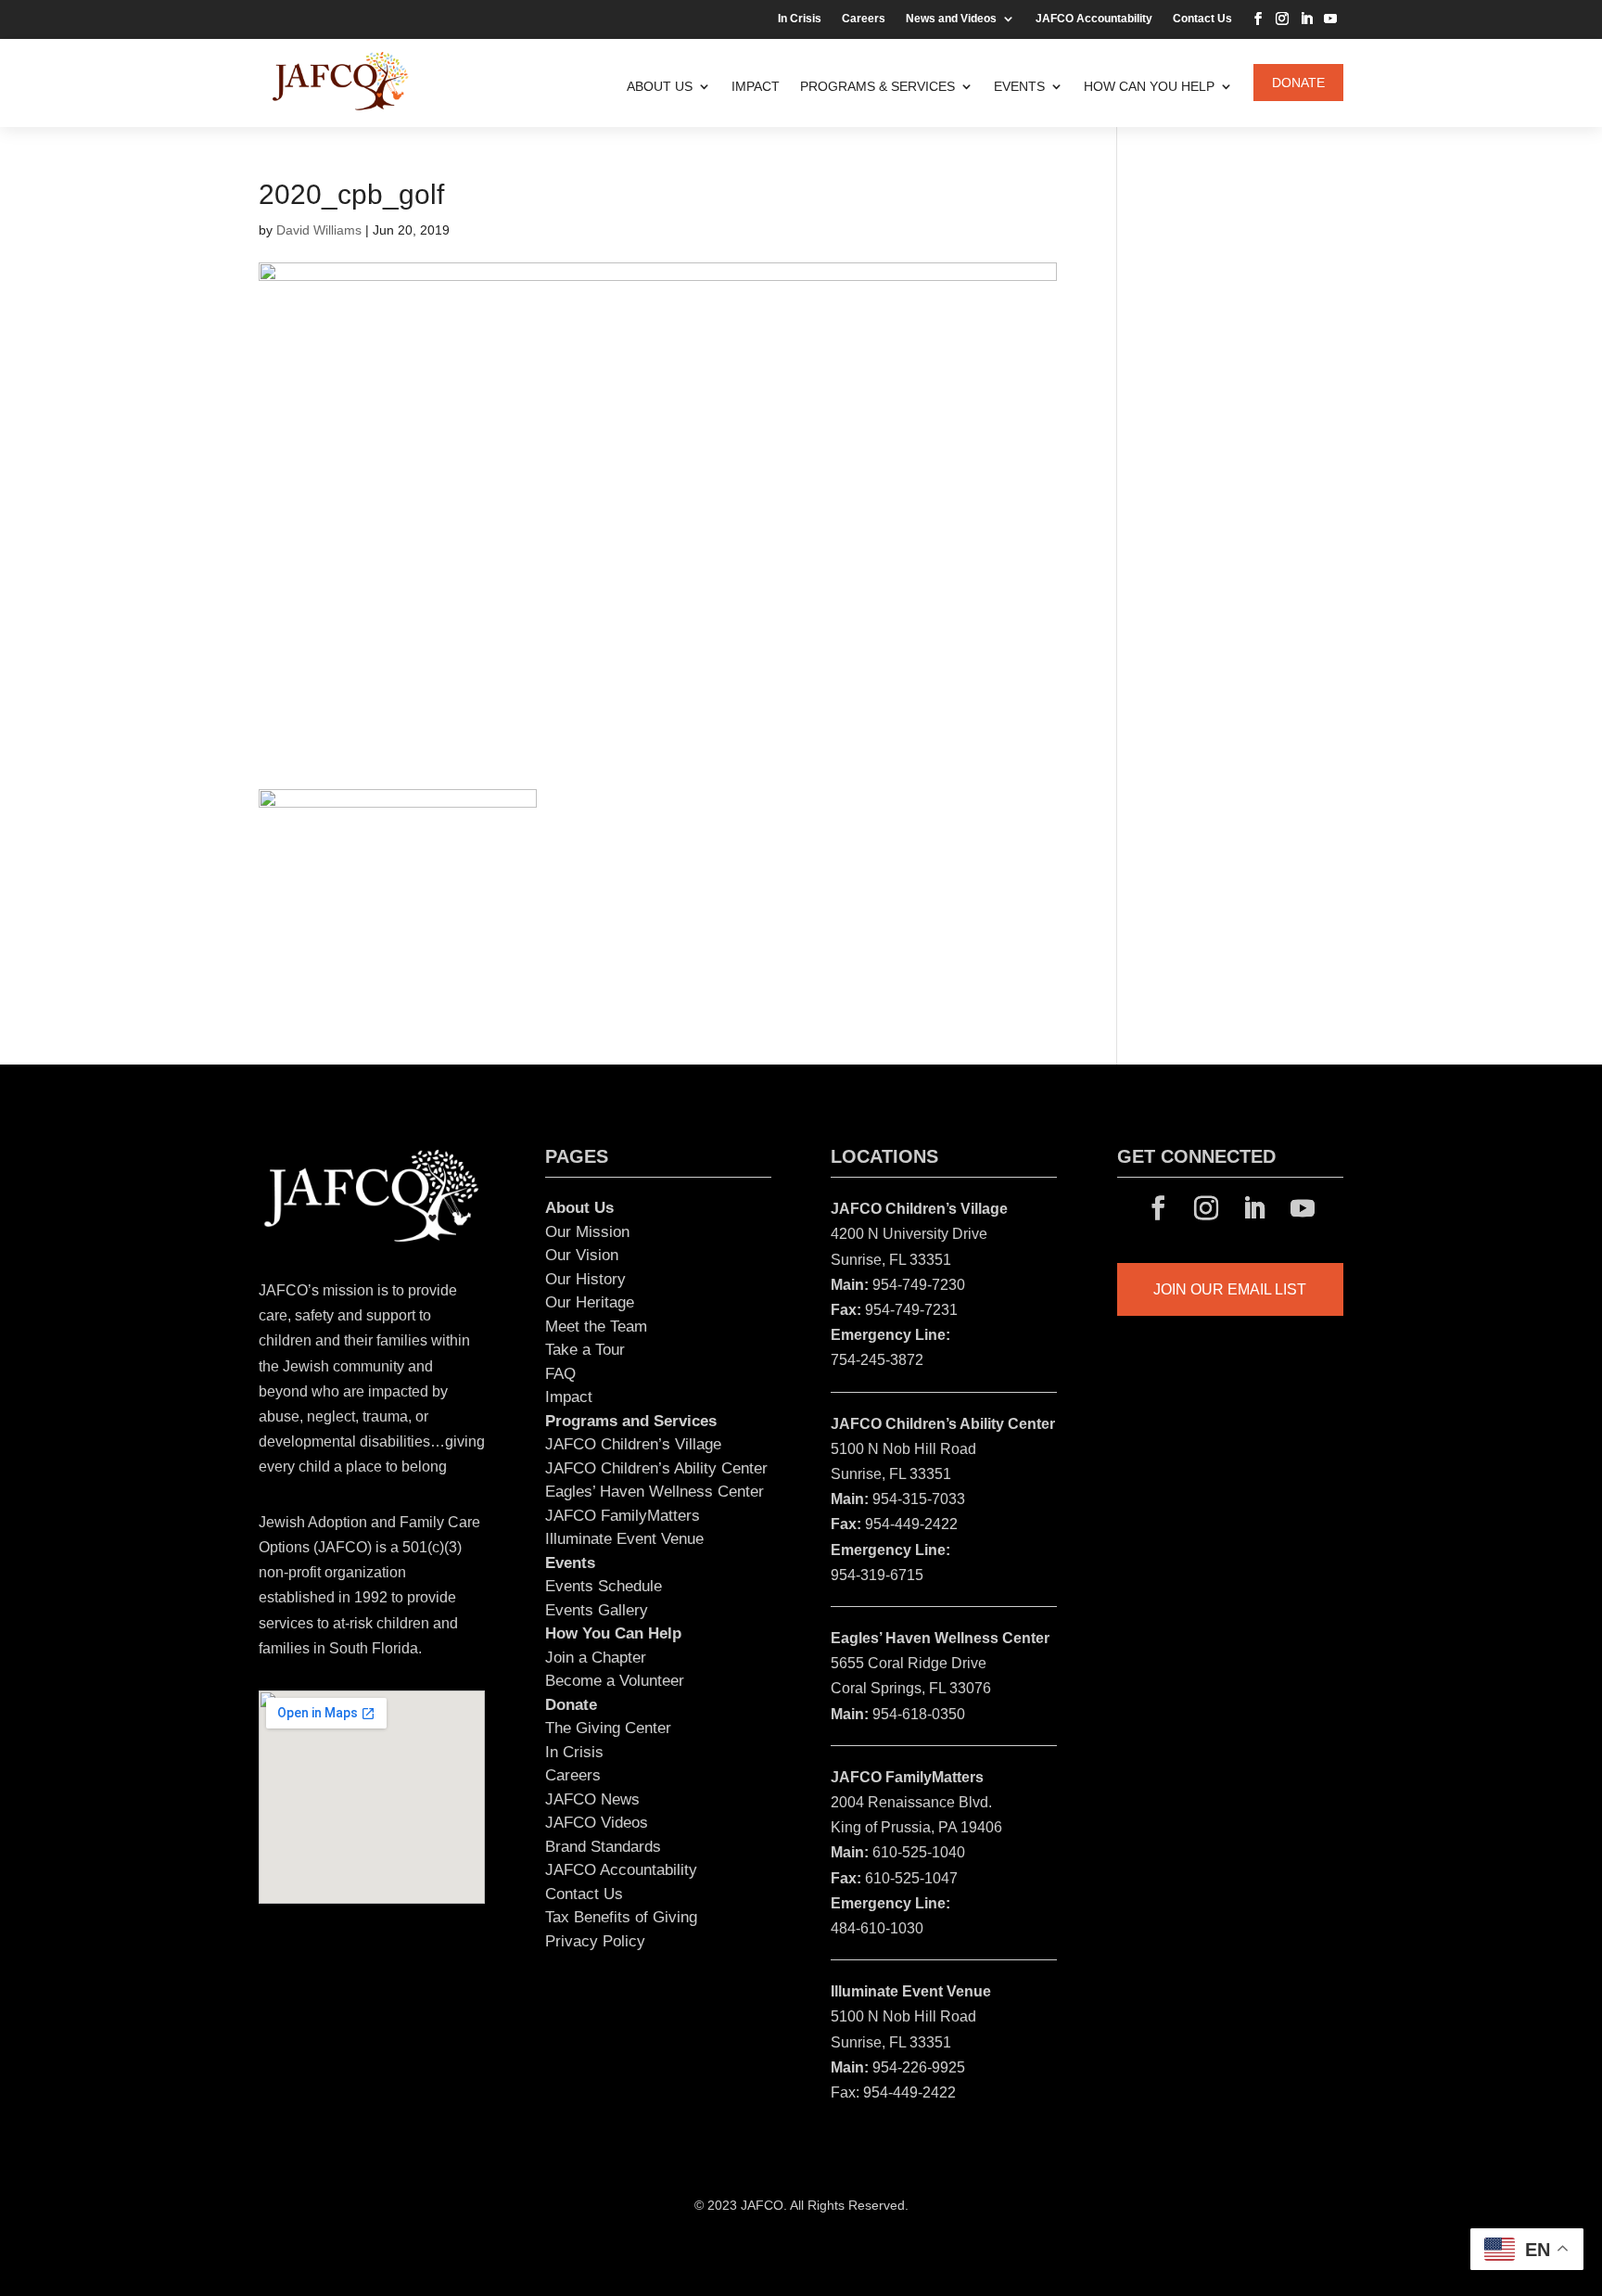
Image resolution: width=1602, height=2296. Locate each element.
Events (1019, 86)
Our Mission (587, 1232)
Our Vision (582, 1255)
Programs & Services (877, 86)
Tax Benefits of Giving (621, 1917)
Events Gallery (597, 1610)
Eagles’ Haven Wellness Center (655, 1492)
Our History (585, 1279)
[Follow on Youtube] (1330, 19)
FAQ (560, 1374)
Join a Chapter (596, 1658)
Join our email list (1230, 1289)
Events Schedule (604, 1586)
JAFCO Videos (597, 1823)
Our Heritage (590, 1302)
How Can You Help (1149, 86)
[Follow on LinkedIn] (1306, 19)
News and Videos (951, 19)
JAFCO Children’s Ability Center (656, 1468)
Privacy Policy (595, 1941)
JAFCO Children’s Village (633, 1444)
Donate (1298, 83)
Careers (864, 19)
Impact (756, 86)
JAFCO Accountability (1094, 19)
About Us (660, 86)
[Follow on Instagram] (1282, 19)
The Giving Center (608, 1728)
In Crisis (800, 19)
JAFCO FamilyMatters (623, 1516)
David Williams (319, 230)
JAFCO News (592, 1799)
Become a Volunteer (615, 1681)
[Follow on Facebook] (1258, 19)
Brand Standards (603, 1847)
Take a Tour (585, 1350)
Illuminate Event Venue (624, 1539)
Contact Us (1202, 19)
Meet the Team (596, 1327)
